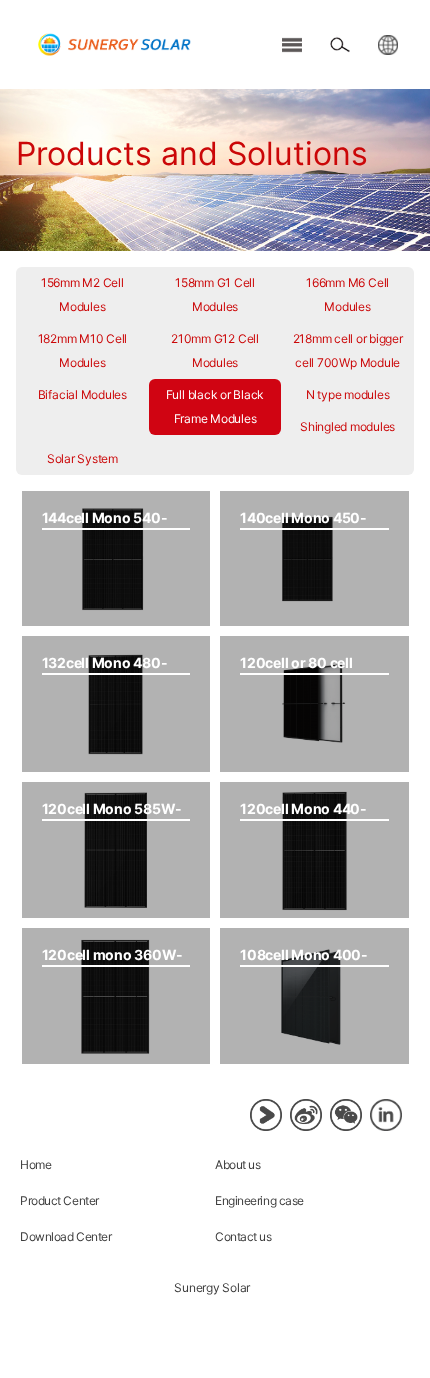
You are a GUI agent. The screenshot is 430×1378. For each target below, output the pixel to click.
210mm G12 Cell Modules (215, 350)
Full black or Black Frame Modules (215, 406)
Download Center (65, 1236)
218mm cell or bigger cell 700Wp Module (348, 350)
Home (35, 1164)
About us (237, 1164)
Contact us (243, 1236)
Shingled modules (347, 426)
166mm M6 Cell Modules (347, 294)
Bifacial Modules (82, 394)
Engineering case (259, 1200)
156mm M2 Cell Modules (82, 294)
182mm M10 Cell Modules (83, 350)
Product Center (59, 1200)
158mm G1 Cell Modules (215, 294)
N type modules (348, 394)
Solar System (82, 458)
